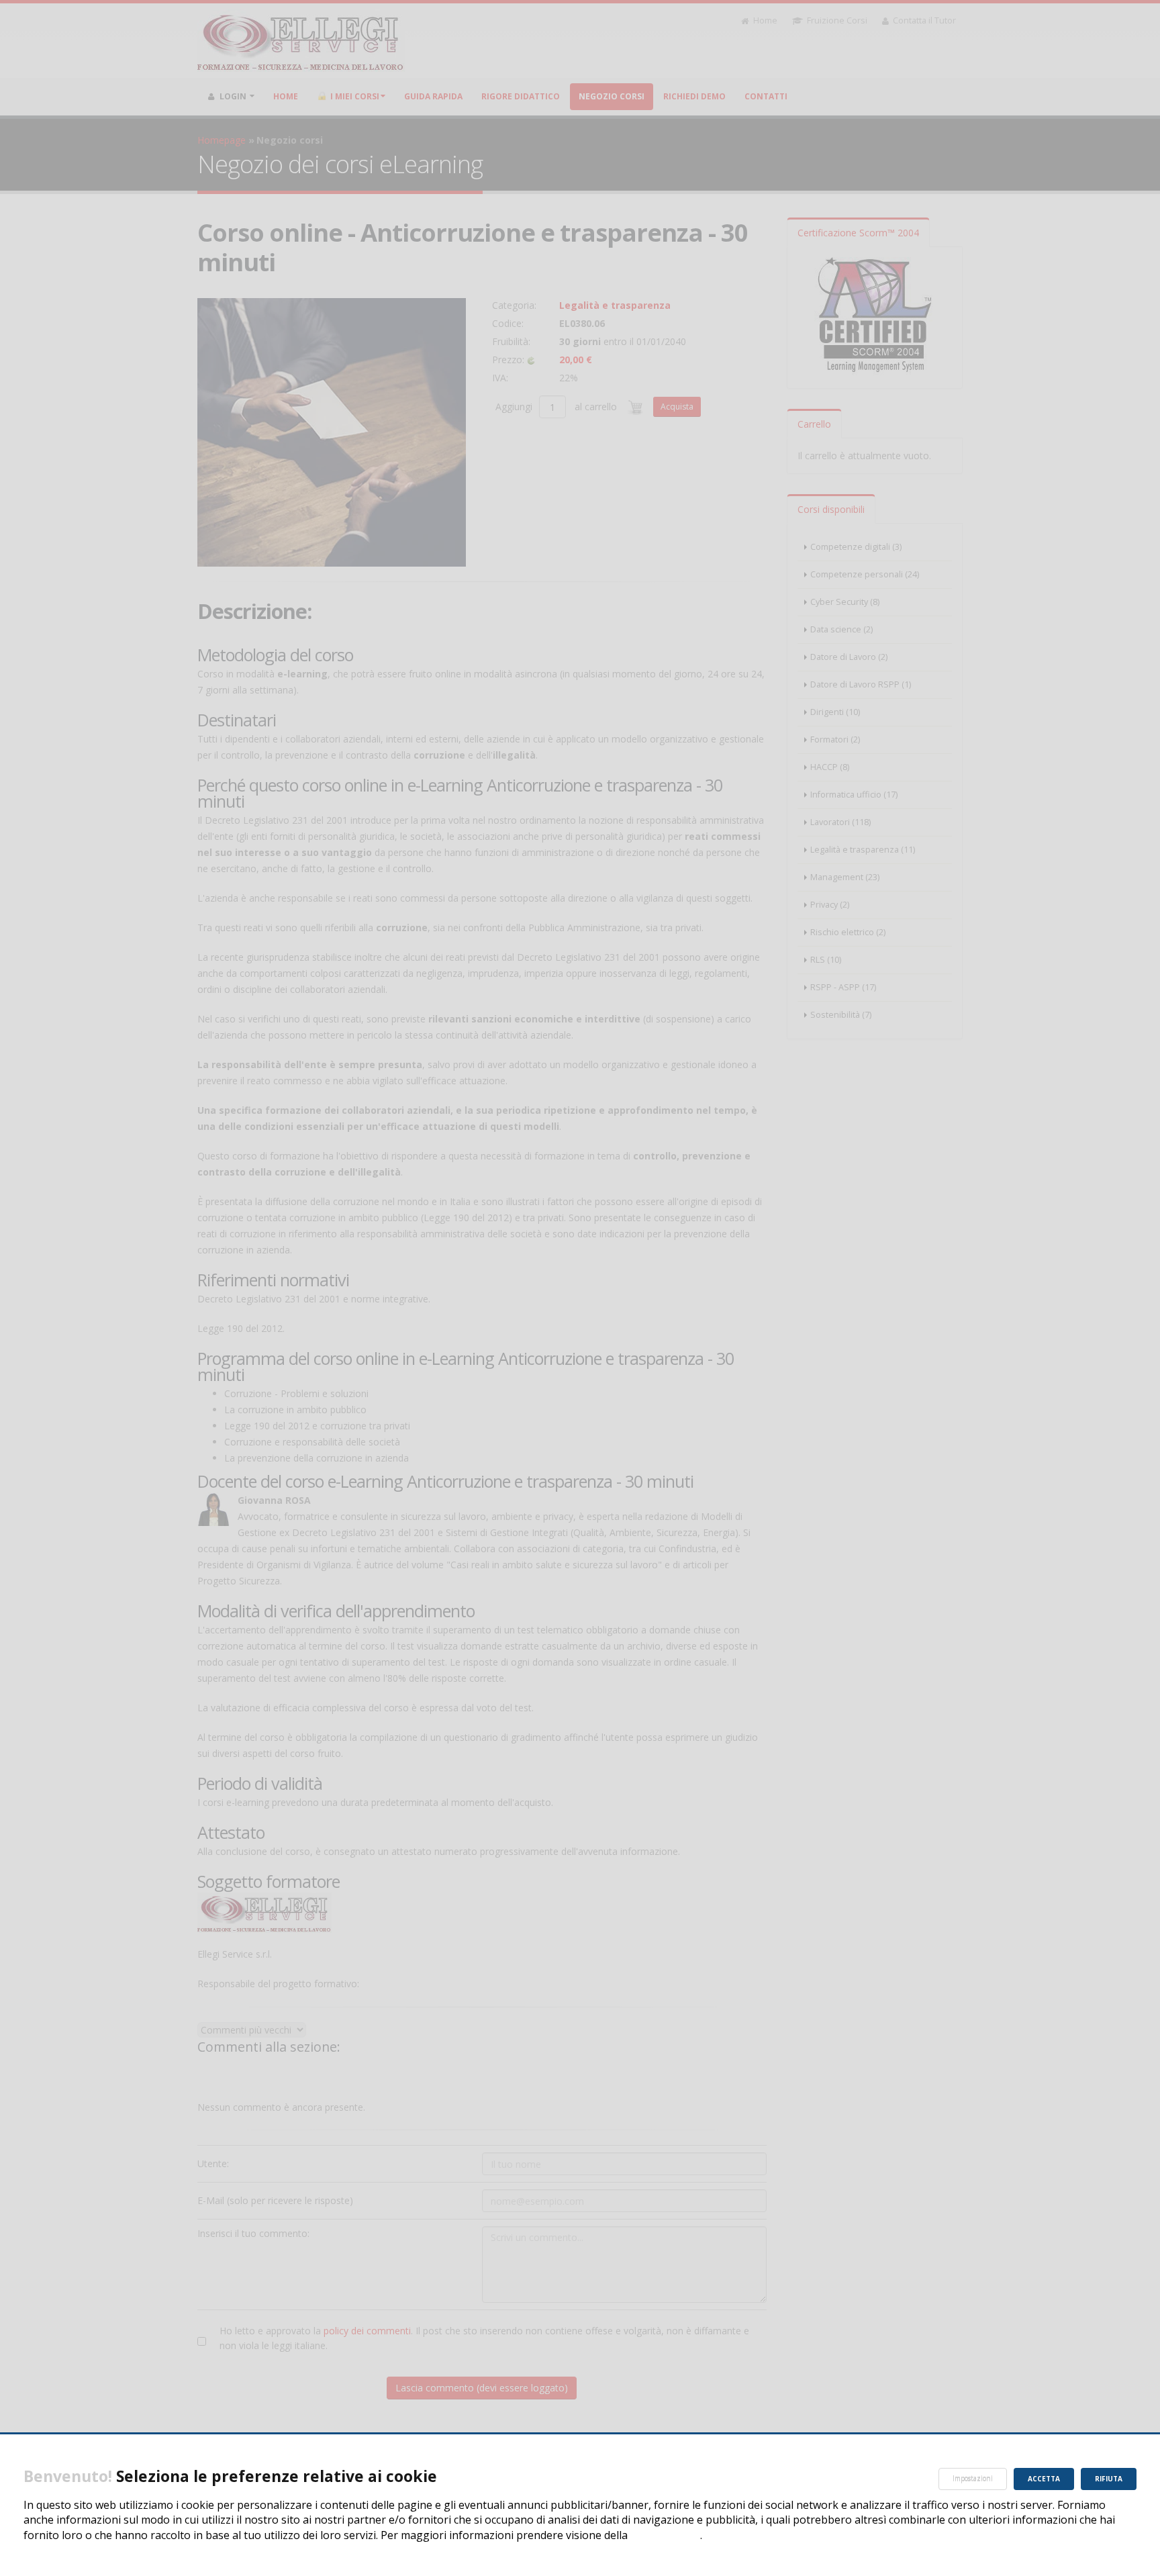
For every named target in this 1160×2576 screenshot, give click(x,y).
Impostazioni (973, 2479)
